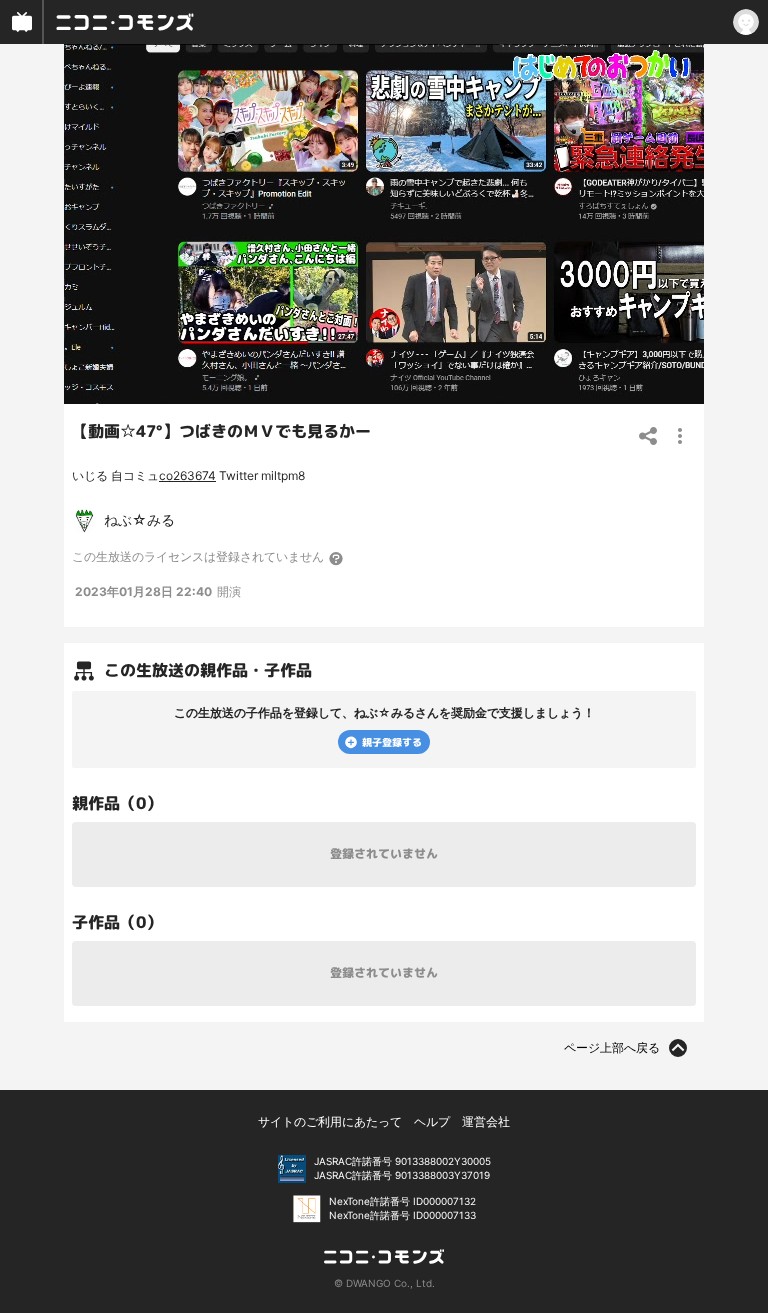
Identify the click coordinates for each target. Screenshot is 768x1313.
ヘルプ (432, 1121)
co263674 (187, 475)
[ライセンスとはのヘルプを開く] (337, 558)
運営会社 (486, 1121)
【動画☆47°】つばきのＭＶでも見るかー (221, 431)
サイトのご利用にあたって (330, 1121)
